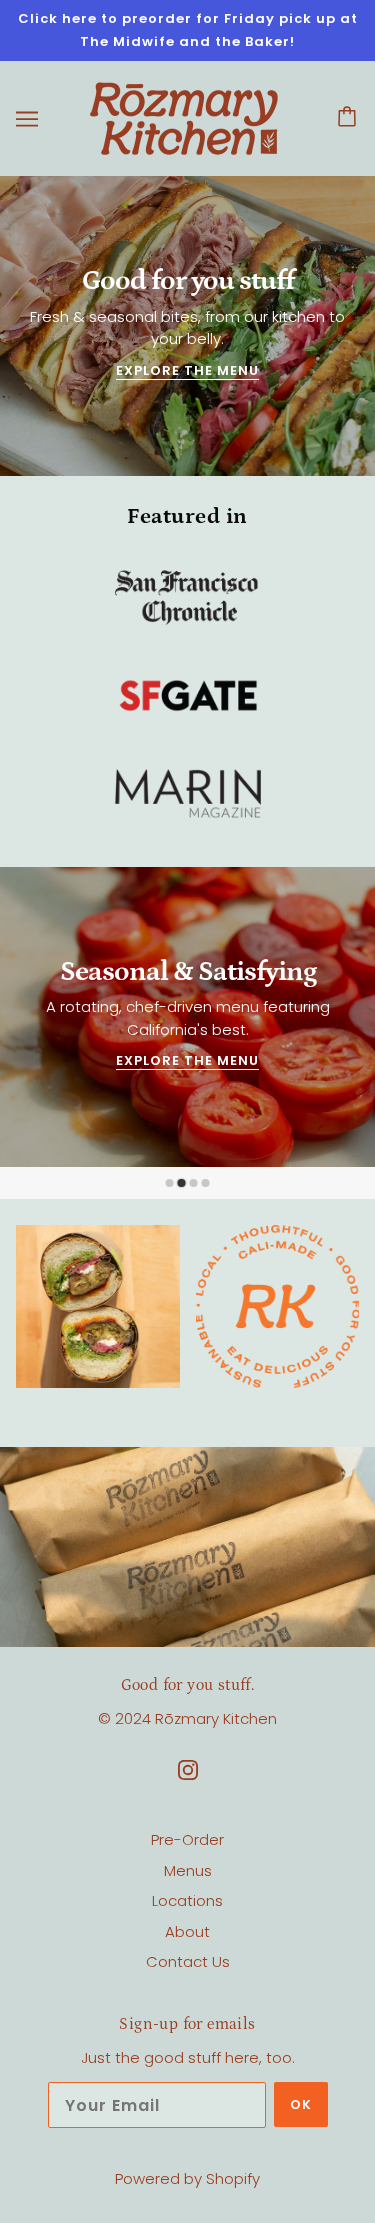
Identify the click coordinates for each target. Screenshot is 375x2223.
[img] (188, 1770)
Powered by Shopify (187, 2178)
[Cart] (350, 119)
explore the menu (187, 372)
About (187, 1931)
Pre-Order (187, 1839)
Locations (187, 1900)
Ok (301, 2104)
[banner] (184, 117)
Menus (188, 1870)
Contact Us (188, 1961)
